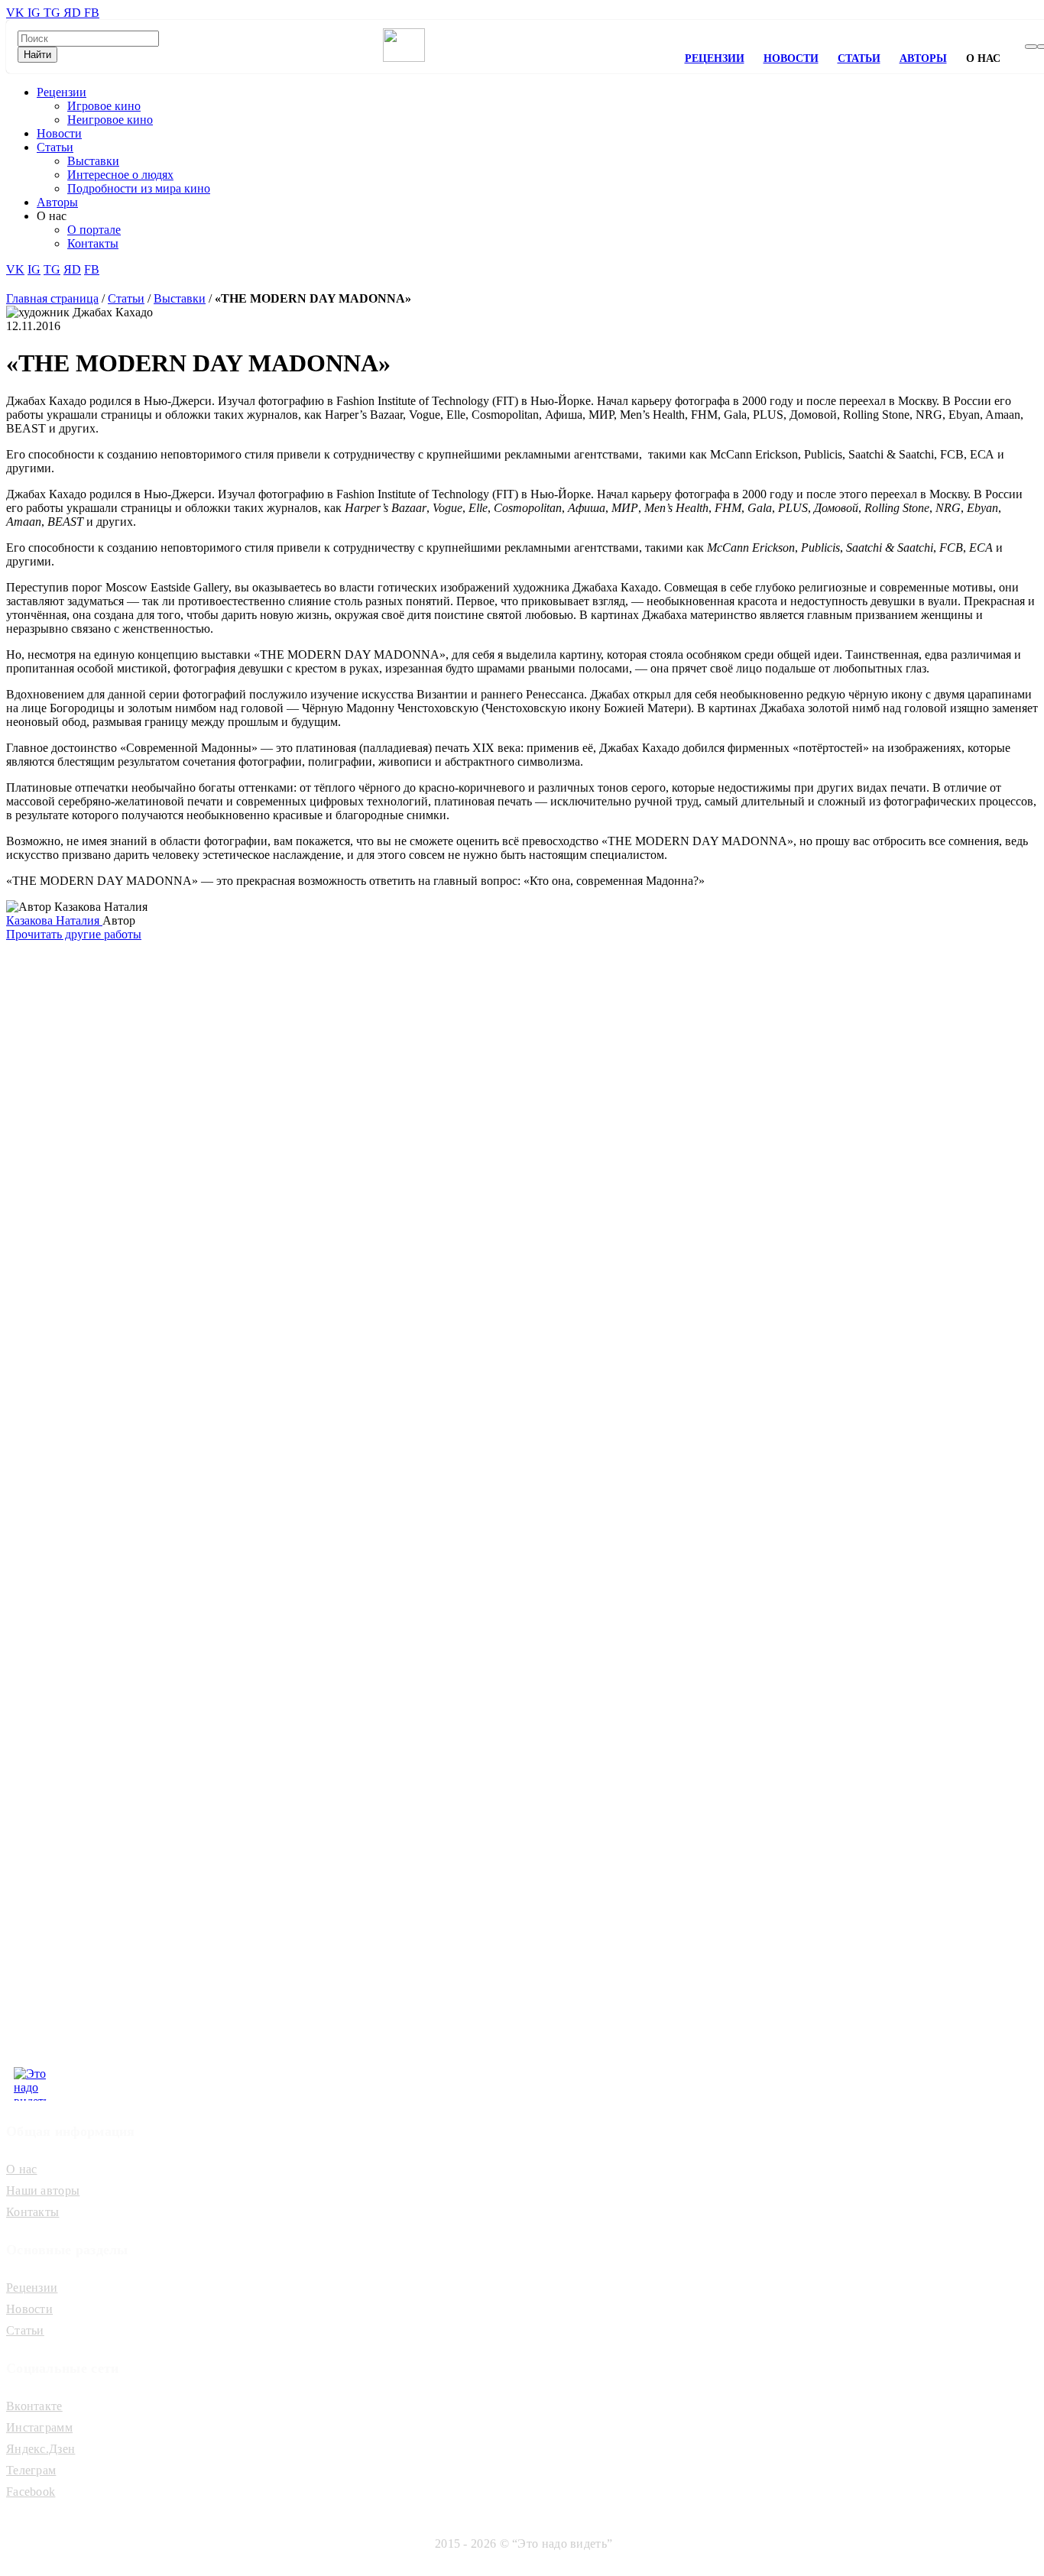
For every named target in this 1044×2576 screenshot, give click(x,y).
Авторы (923, 58)
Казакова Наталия (54, 920)
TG (53, 13)
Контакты (93, 243)
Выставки (93, 161)
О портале (94, 230)
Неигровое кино (110, 120)
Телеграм (31, 2470)
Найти (37, 55)
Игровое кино (104, 106)
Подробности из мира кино (139, 188)
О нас (22, 2169)
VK (17, 13)
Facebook (31, 2492)
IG (36, 13)
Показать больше (137, 1024)
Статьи (859, 58)
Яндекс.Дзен (41, 2449)
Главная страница (52, 298)
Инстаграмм (39, 2427)
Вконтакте (34, 2406)
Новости (791, 58)
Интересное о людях (120, 175)
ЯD (74, 13)
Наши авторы (43, 2190)
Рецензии (715, 58)
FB (92, 13)
